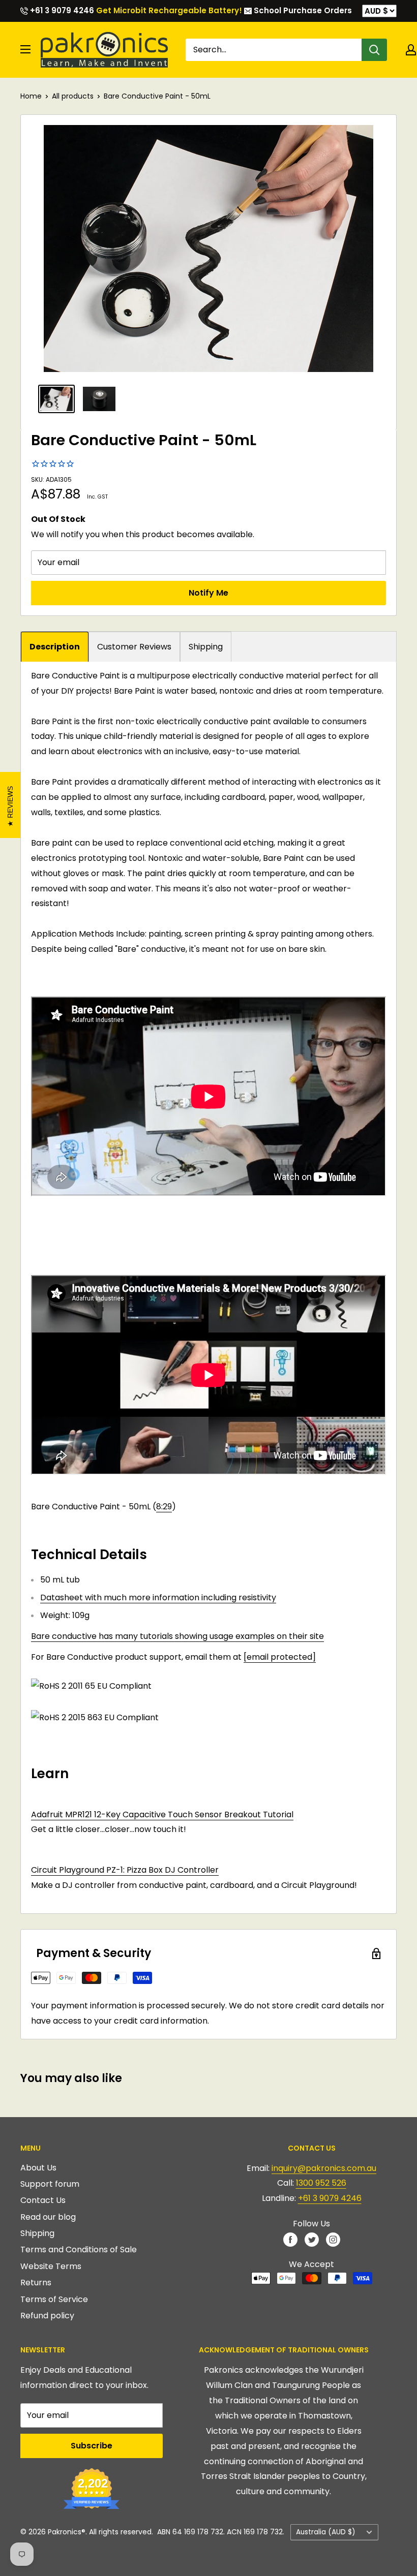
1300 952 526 (321, 2183)
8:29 (164, 1507)
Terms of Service (54, 2299)
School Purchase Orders (302, 10)
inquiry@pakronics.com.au (324, 2168)
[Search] (374, 50)
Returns (36, 2283)
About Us (38, 2168)
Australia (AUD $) (326, 2532)
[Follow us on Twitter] (312, 2239)
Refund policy (47, 2316)
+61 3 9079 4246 (61, 10)
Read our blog (48, 2217)
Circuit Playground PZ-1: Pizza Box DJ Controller (125, 1870)
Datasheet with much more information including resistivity (158, 1597)
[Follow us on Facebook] (290, 2239)
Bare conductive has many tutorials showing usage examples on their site (177, 1636)
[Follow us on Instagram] (333, 2239)
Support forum (50, 2184)
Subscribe (92, 2446)
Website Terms (51, 2266)
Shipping (206, 647)
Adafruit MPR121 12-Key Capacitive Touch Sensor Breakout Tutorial (162, 1814)
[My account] (411, 50)
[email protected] (280, 1657)
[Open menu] (25, 49)
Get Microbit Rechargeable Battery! (169, 10)
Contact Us (43, 2200)
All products (73, 96)
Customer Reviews (134, 647)
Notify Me (208, 593)
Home (31, 96)
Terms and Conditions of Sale (79, 2249)
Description (55, 647)
